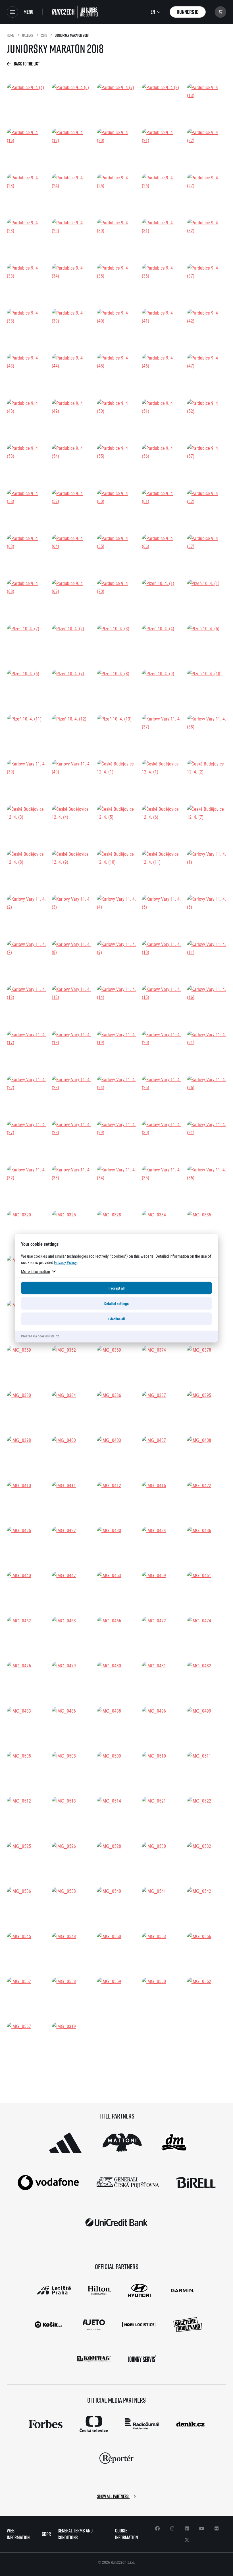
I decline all (116, 1319)
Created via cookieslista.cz (40, 1336)
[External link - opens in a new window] (65, 2143)
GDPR (46, 2534)
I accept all (116, 1288)
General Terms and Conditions (75, 2534)
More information (36, 1271)
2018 (44, 35)
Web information (18, 2534)
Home (11, 35)
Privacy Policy (65, 1262)
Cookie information (126, 2534)
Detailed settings (116, 1303)
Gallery (28, 35)
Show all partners (113, 2496)
